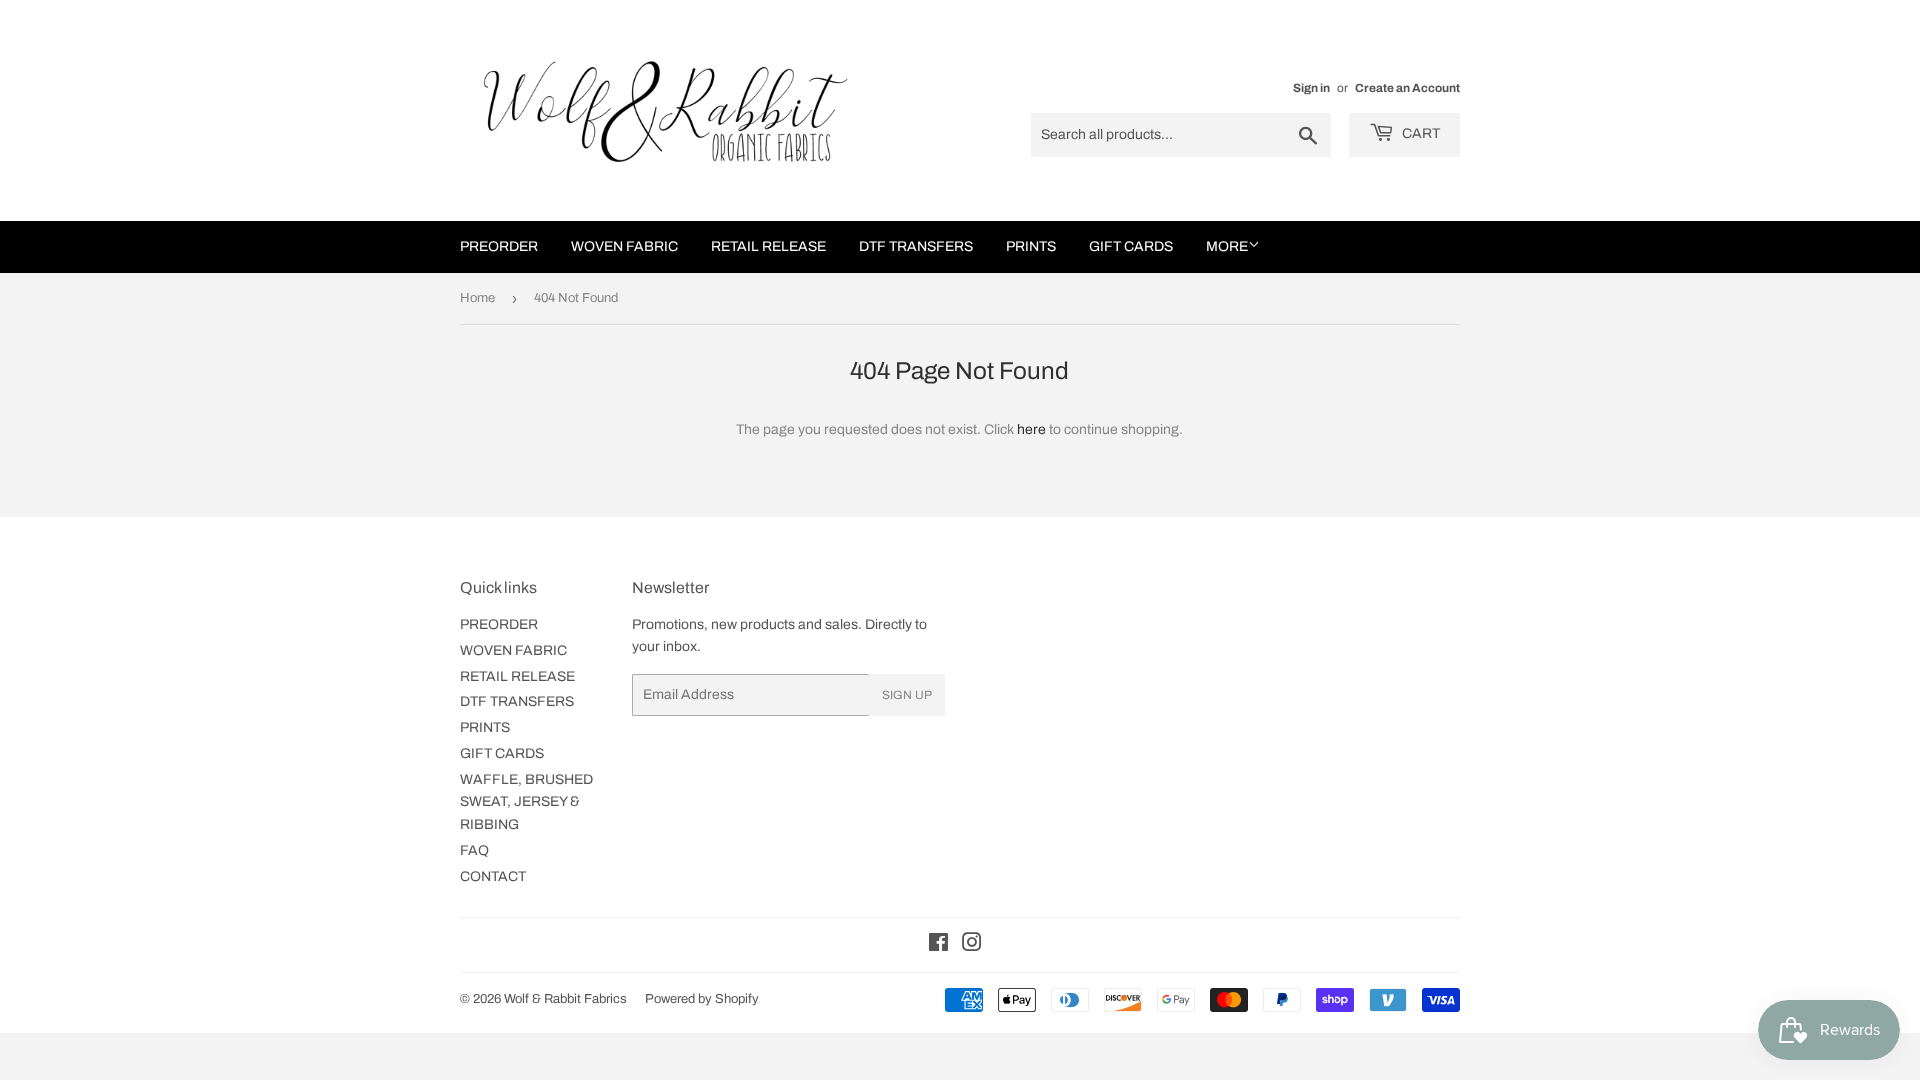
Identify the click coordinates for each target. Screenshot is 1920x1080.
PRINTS (1031, 246)
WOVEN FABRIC (624, 246)
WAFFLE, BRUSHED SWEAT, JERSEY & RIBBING (526, 802)
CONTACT (493, 876)
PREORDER (499, 246)
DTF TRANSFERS (916, 246)
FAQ (474, 850)
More (1227, 246)
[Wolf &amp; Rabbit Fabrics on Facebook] (938, 945)
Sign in (1311, 88)
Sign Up (907, 695)
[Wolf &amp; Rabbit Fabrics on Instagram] (972, 945)
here (1031, 429)
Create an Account (1407, 88)
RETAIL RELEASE (768, 246)
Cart (1419, 133)
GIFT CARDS (1131, 246)
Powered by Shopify (702, 999)
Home (477, 298)
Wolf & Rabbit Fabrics (565, 999)
